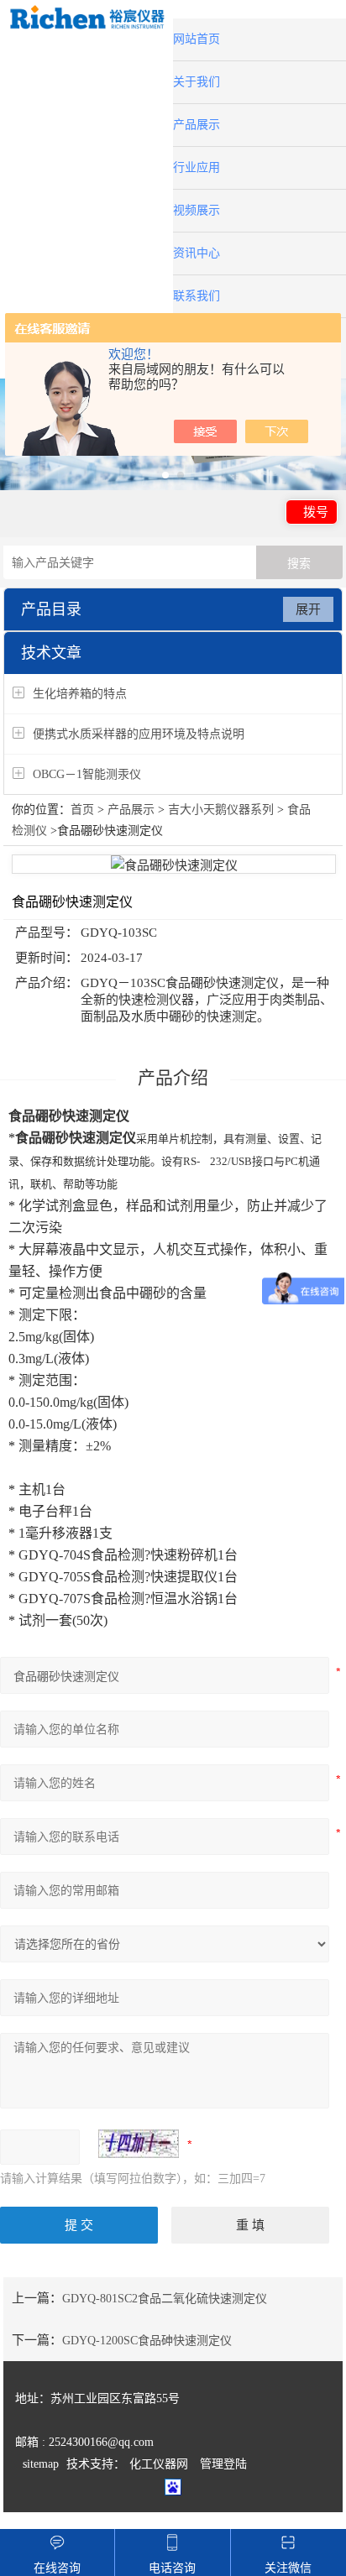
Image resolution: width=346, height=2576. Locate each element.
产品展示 (197, 125)
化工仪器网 (159, 2464)
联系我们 (197, 296)
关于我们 (197, 82)
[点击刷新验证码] (139, 2144)
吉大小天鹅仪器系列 (221, 810)
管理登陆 (223, 2464)
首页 (82, 810)
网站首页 (197, 39)
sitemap (41, 2464)
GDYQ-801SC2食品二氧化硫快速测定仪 (165, 2299)
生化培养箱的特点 (80, 694)
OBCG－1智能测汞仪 (87, 774)
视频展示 (197, 210)
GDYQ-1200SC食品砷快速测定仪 (147, 2341)
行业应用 (197, 167)
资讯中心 (197, 253)
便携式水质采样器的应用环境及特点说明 (139, 734)
